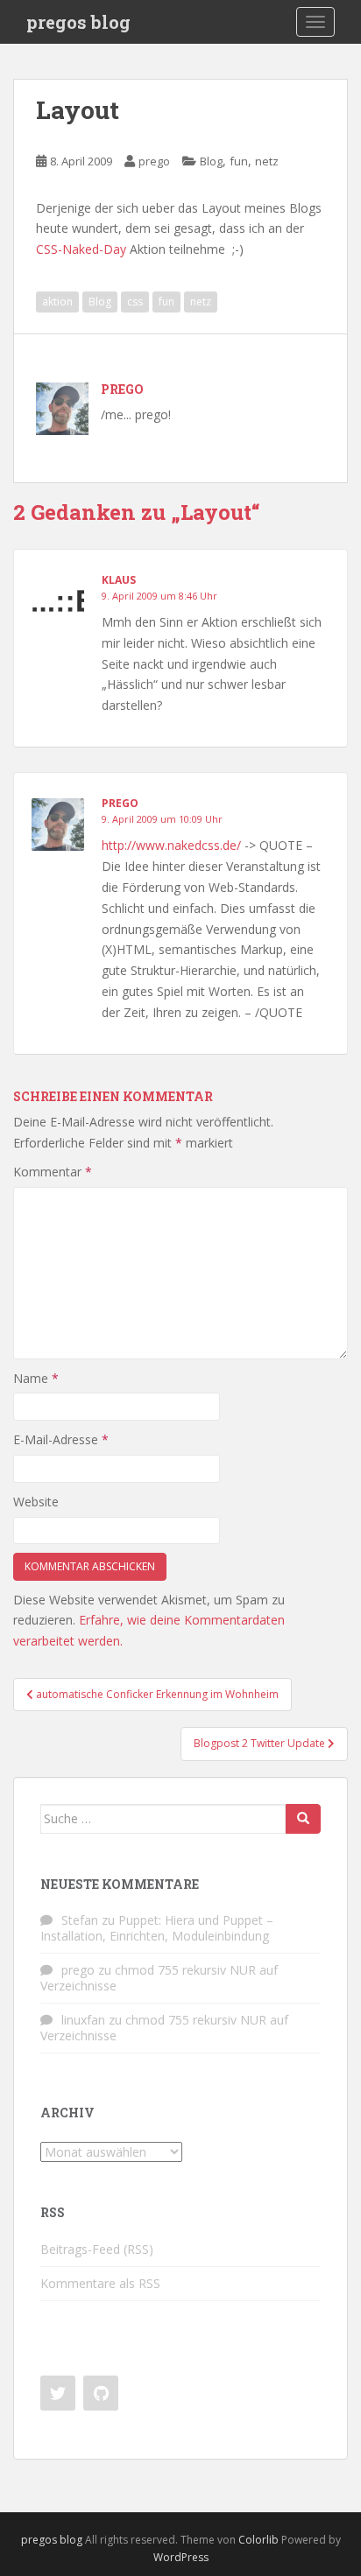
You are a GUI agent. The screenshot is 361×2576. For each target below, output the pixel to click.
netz (267, 161)
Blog (211, 161)
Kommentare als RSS (100, 2283)
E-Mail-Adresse (61, 1439)
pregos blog (78, 22)
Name (36, 1378)
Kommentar (53, 1172)
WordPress (181, 2557)
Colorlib (258, 2540)
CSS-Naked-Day (81, 249)
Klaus (119, 580)
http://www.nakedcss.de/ (171, 845)
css (135, 302)
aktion (57, 302)
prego (154, 161)
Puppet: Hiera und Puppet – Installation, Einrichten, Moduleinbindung (157, 1928)
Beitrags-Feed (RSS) (97, 2249)
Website (36, 1502)
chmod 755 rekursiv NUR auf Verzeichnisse (159, 1978)
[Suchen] (303, 1819)
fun (239, 161)
